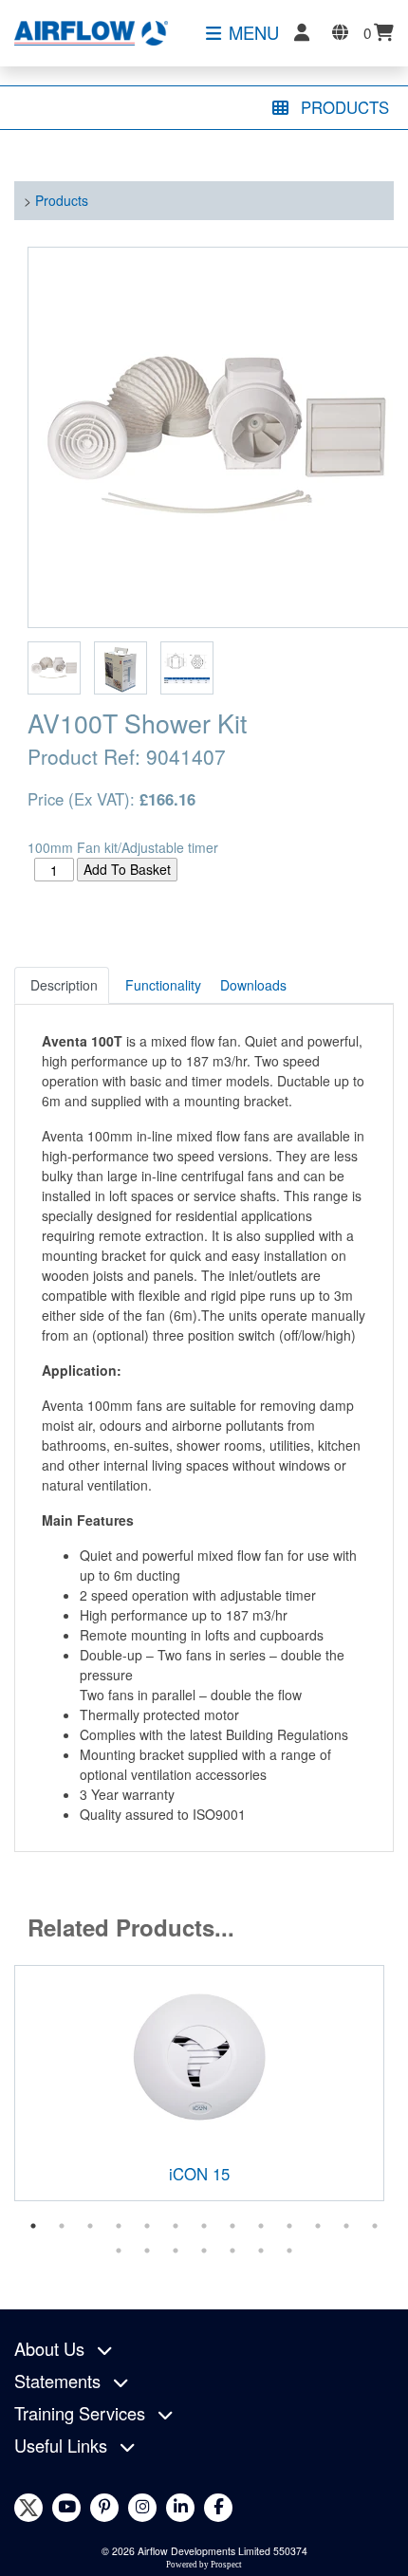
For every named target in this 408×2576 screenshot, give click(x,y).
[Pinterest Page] (104, 2508)
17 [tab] (204, 2251)
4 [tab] (119, 2226)
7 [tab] (204, 2226)
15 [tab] (147, 2251)
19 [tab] (261, 2251)
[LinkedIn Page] (180, 2508)
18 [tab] (232, 2251)
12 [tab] (346, 2226)
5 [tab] (147, 2226)
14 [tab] (119, 2251)
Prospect (226, 2565)
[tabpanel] (199, 2083)
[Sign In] (302, 32)
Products (62, 200)
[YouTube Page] (66, 2508)
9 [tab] (261, 2226)
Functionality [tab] (163, 985)
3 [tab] (90, 2226)
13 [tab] (375, 2226)
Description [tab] (64, 985)
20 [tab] (289, 2251)
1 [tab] (33, 2226)
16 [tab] (176, 2251)
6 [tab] (176, 2226)
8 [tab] (232, 2226)
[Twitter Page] (28, 2508)
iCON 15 (199, 2174)
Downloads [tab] (253, 985)
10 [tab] (289, 2226)
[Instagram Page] (142, 2508)
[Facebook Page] (218, 2508)
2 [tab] (62, 2226)
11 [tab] (318, 2226)
